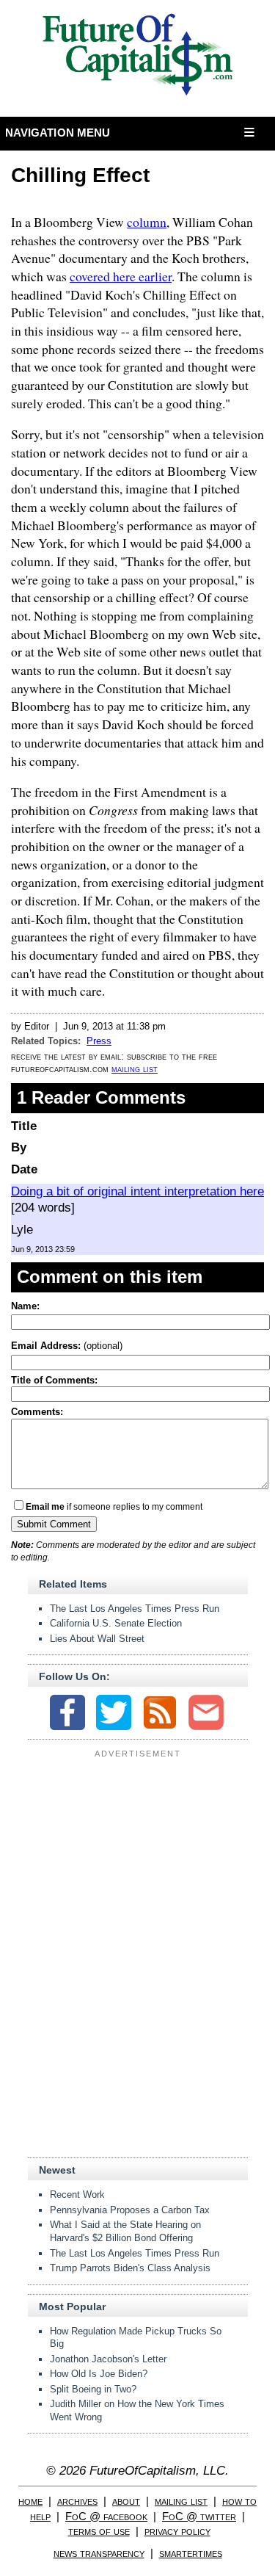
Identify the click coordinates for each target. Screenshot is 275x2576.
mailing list (135, 1069)
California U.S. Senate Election (116, 1623)
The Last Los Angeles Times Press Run (135, 1609)
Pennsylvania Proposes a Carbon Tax (130, 2210)
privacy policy (177, 2531)
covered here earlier (121, 276)
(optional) (67, 1346)
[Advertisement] (138, 1855)
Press (99, 1041)
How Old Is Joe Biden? (99, 2374)
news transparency (99, 2553)
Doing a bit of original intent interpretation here (137, 1191)
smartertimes (191, 2553)
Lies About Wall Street (97, 1639)
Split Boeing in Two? (93, 2389)
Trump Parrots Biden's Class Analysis (130, 2268)
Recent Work (77, 2195)
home (30, 2501)
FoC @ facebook (106, 2516)
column (147, 222)
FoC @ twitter (199, 2516)
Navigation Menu (58, 133)
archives (77, 2501)
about (126, 2501)
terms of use (99, 2531)
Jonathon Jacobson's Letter (108, 2359)
